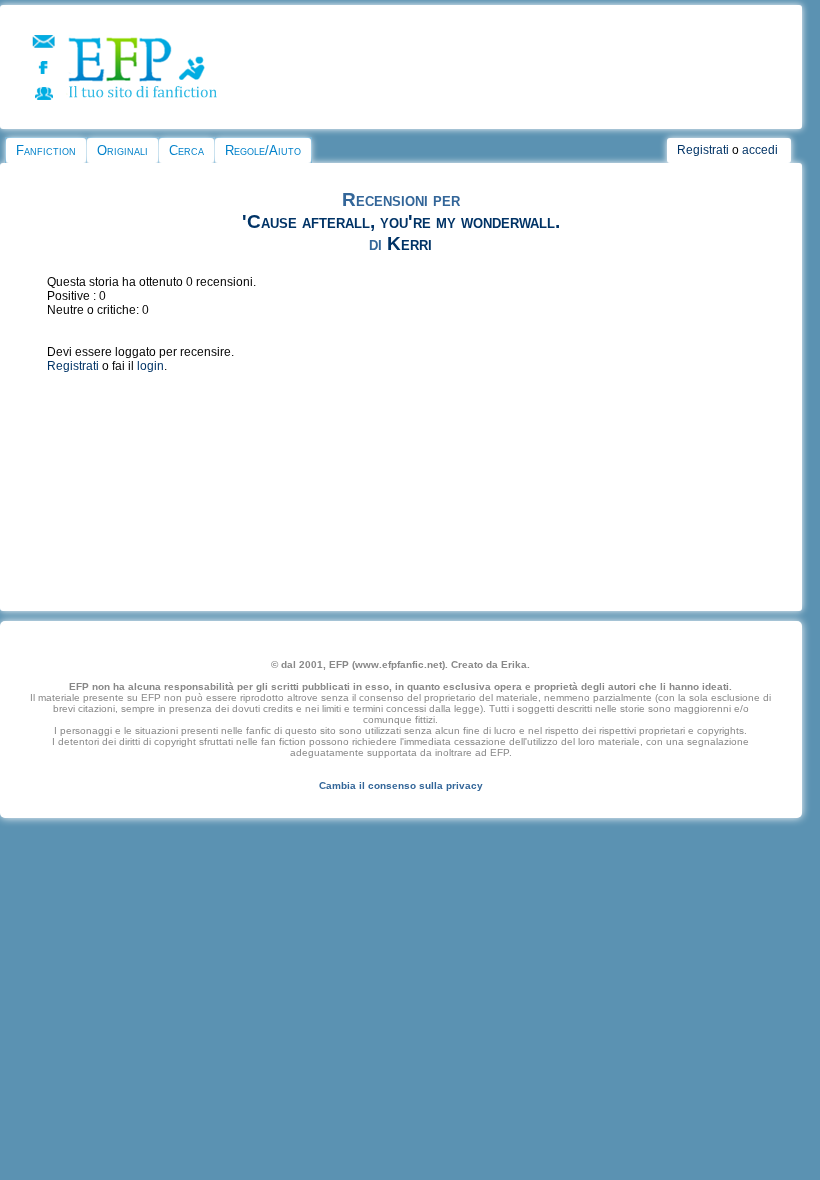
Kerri (409, 243)
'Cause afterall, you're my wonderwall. (401, 221)
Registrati (703, 150)
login (150, 366)
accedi (760, 150)
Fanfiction (46, 150)
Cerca (186, 150)
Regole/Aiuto (263, 150)
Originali (122, 150)
